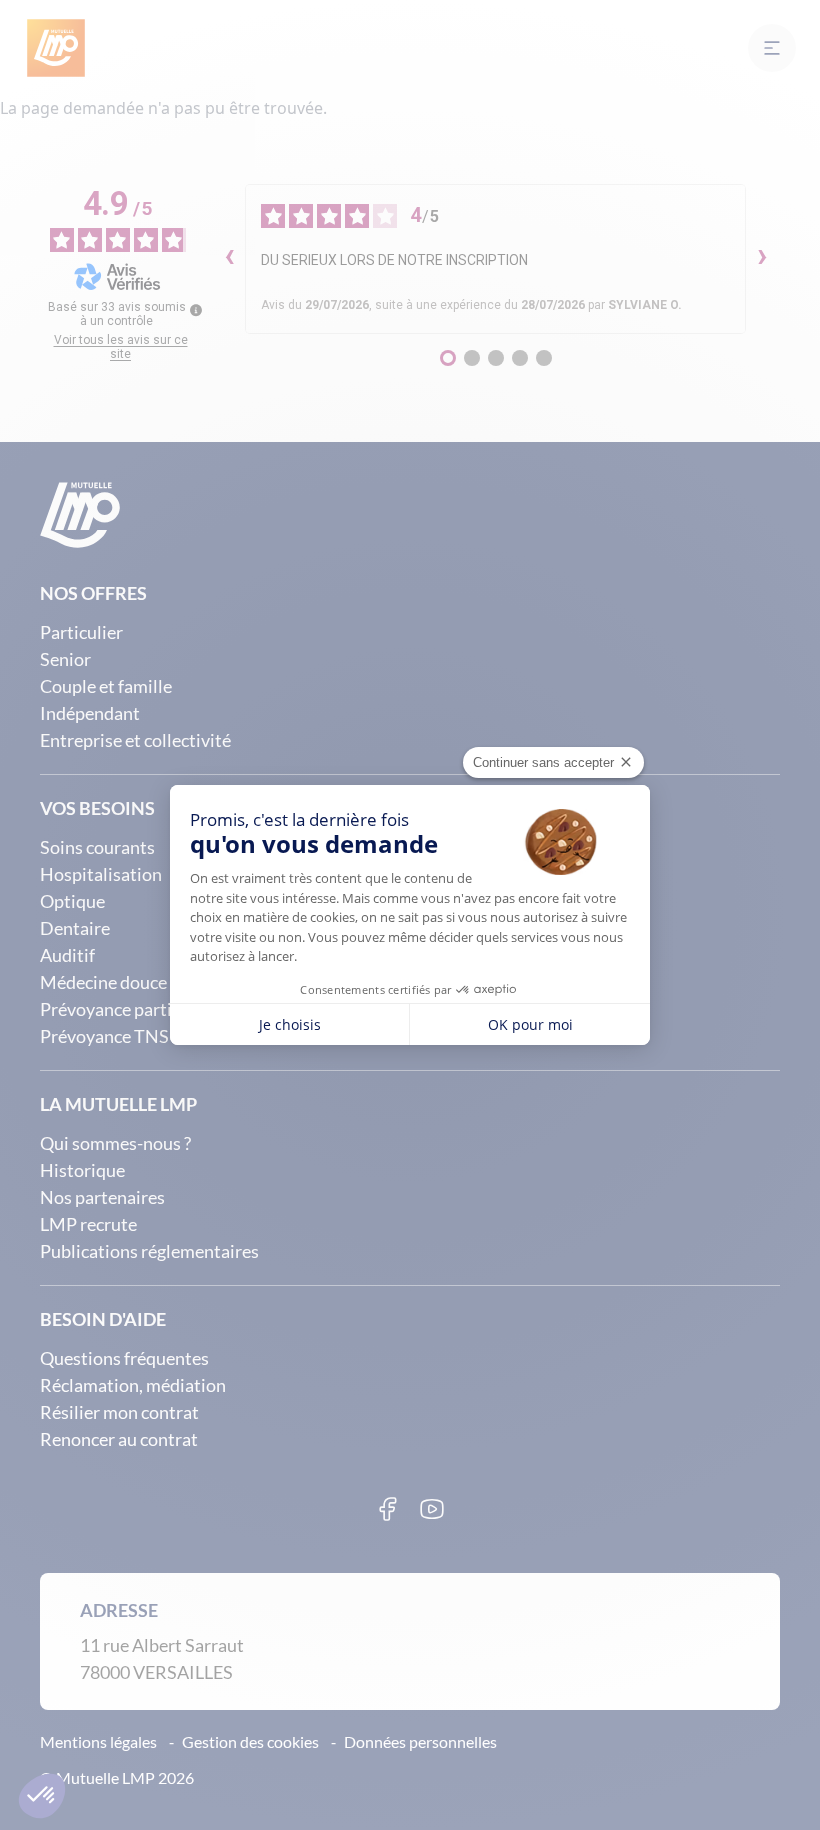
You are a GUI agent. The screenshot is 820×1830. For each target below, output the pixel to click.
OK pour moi (530, 1024)
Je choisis (290, 1024)
